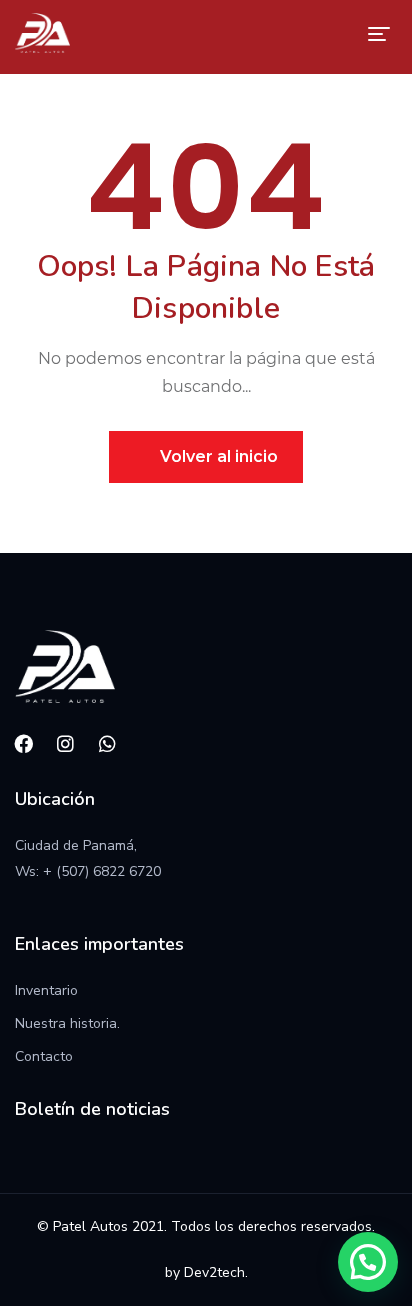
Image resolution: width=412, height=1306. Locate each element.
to (66, 1056)
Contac (37, 1056)
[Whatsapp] (108, 744)
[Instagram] (66, 744)
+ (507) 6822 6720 (102, 871)
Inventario (46, 990)
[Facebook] (24, 744)
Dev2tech (214, 1272)
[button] (368, 1262)
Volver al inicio (217, 456)
